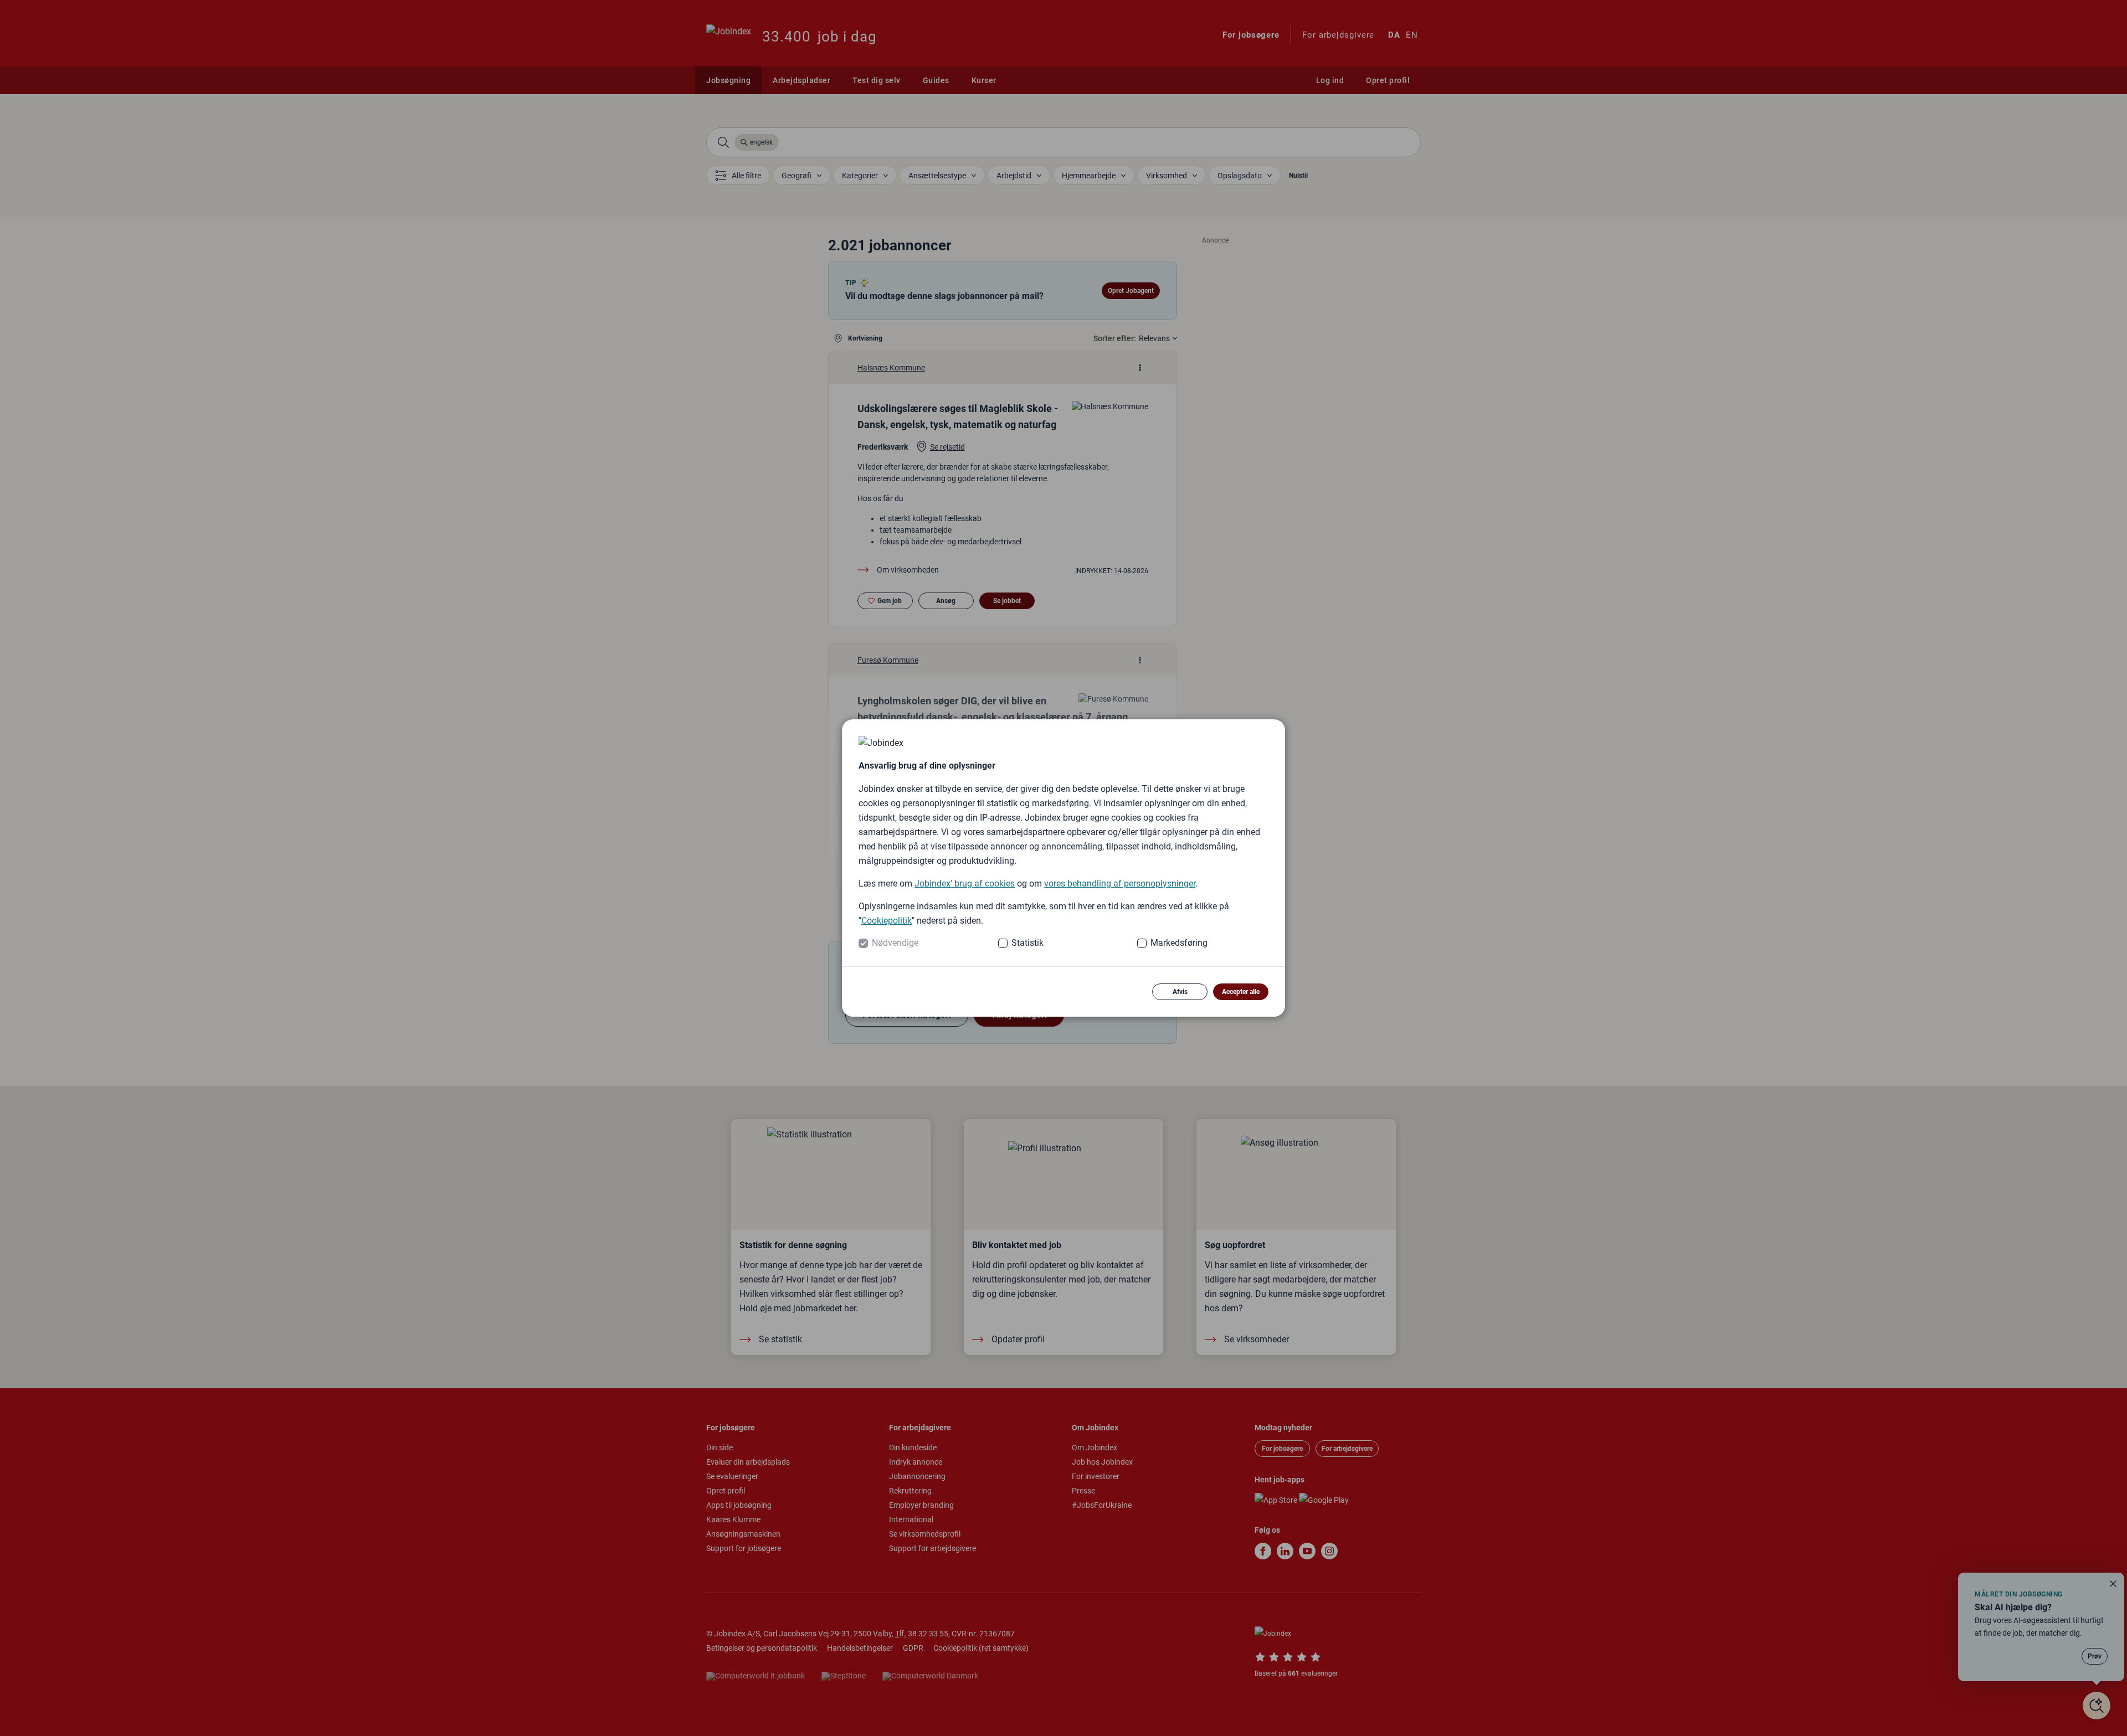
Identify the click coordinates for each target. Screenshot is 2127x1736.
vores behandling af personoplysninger (1120, 884)
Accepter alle (1241, 992)
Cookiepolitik (887, 921)
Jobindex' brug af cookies (965, 884)
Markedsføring (1179, 943)
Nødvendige (895, 943)
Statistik (1027, 943)
